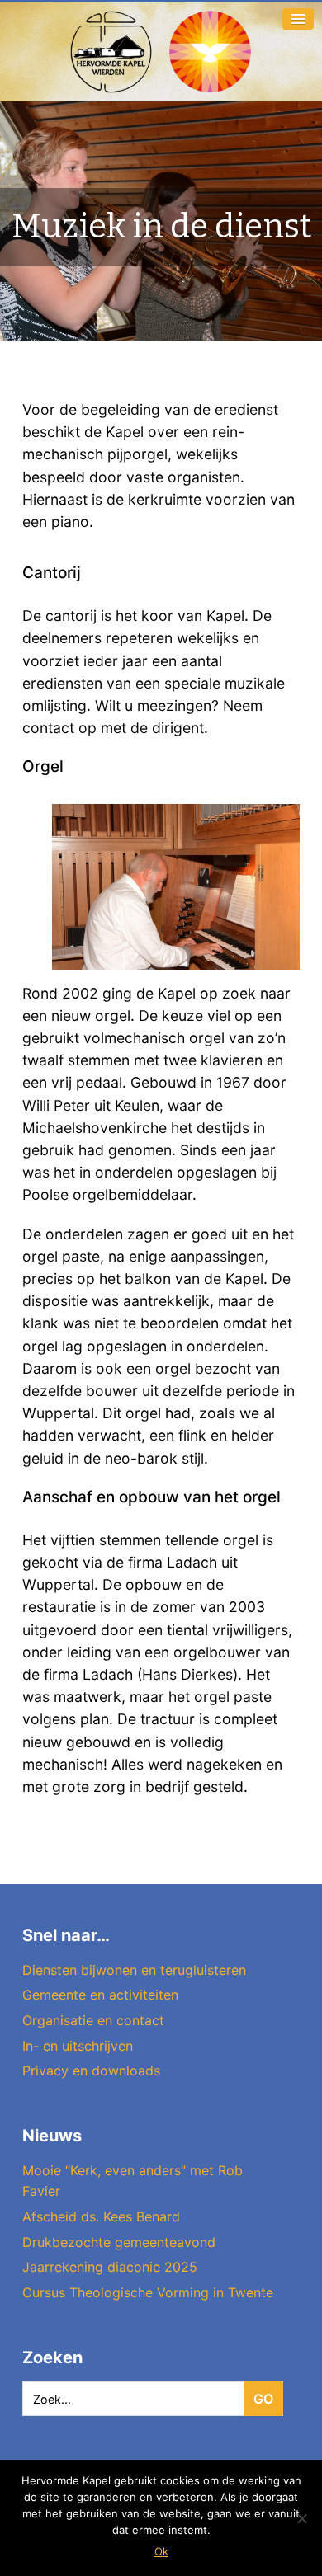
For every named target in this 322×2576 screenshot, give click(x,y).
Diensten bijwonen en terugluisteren (134, 1970)
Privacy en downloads (91, 2071)
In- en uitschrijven (78, 2046)
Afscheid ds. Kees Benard (101, 2216)
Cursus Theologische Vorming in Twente (148, 2292)
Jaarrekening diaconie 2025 (110, 2267)
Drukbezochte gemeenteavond (119, 2242)
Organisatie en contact (93, 2020)
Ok (161, 2551)
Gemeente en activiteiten (100, 1995)
